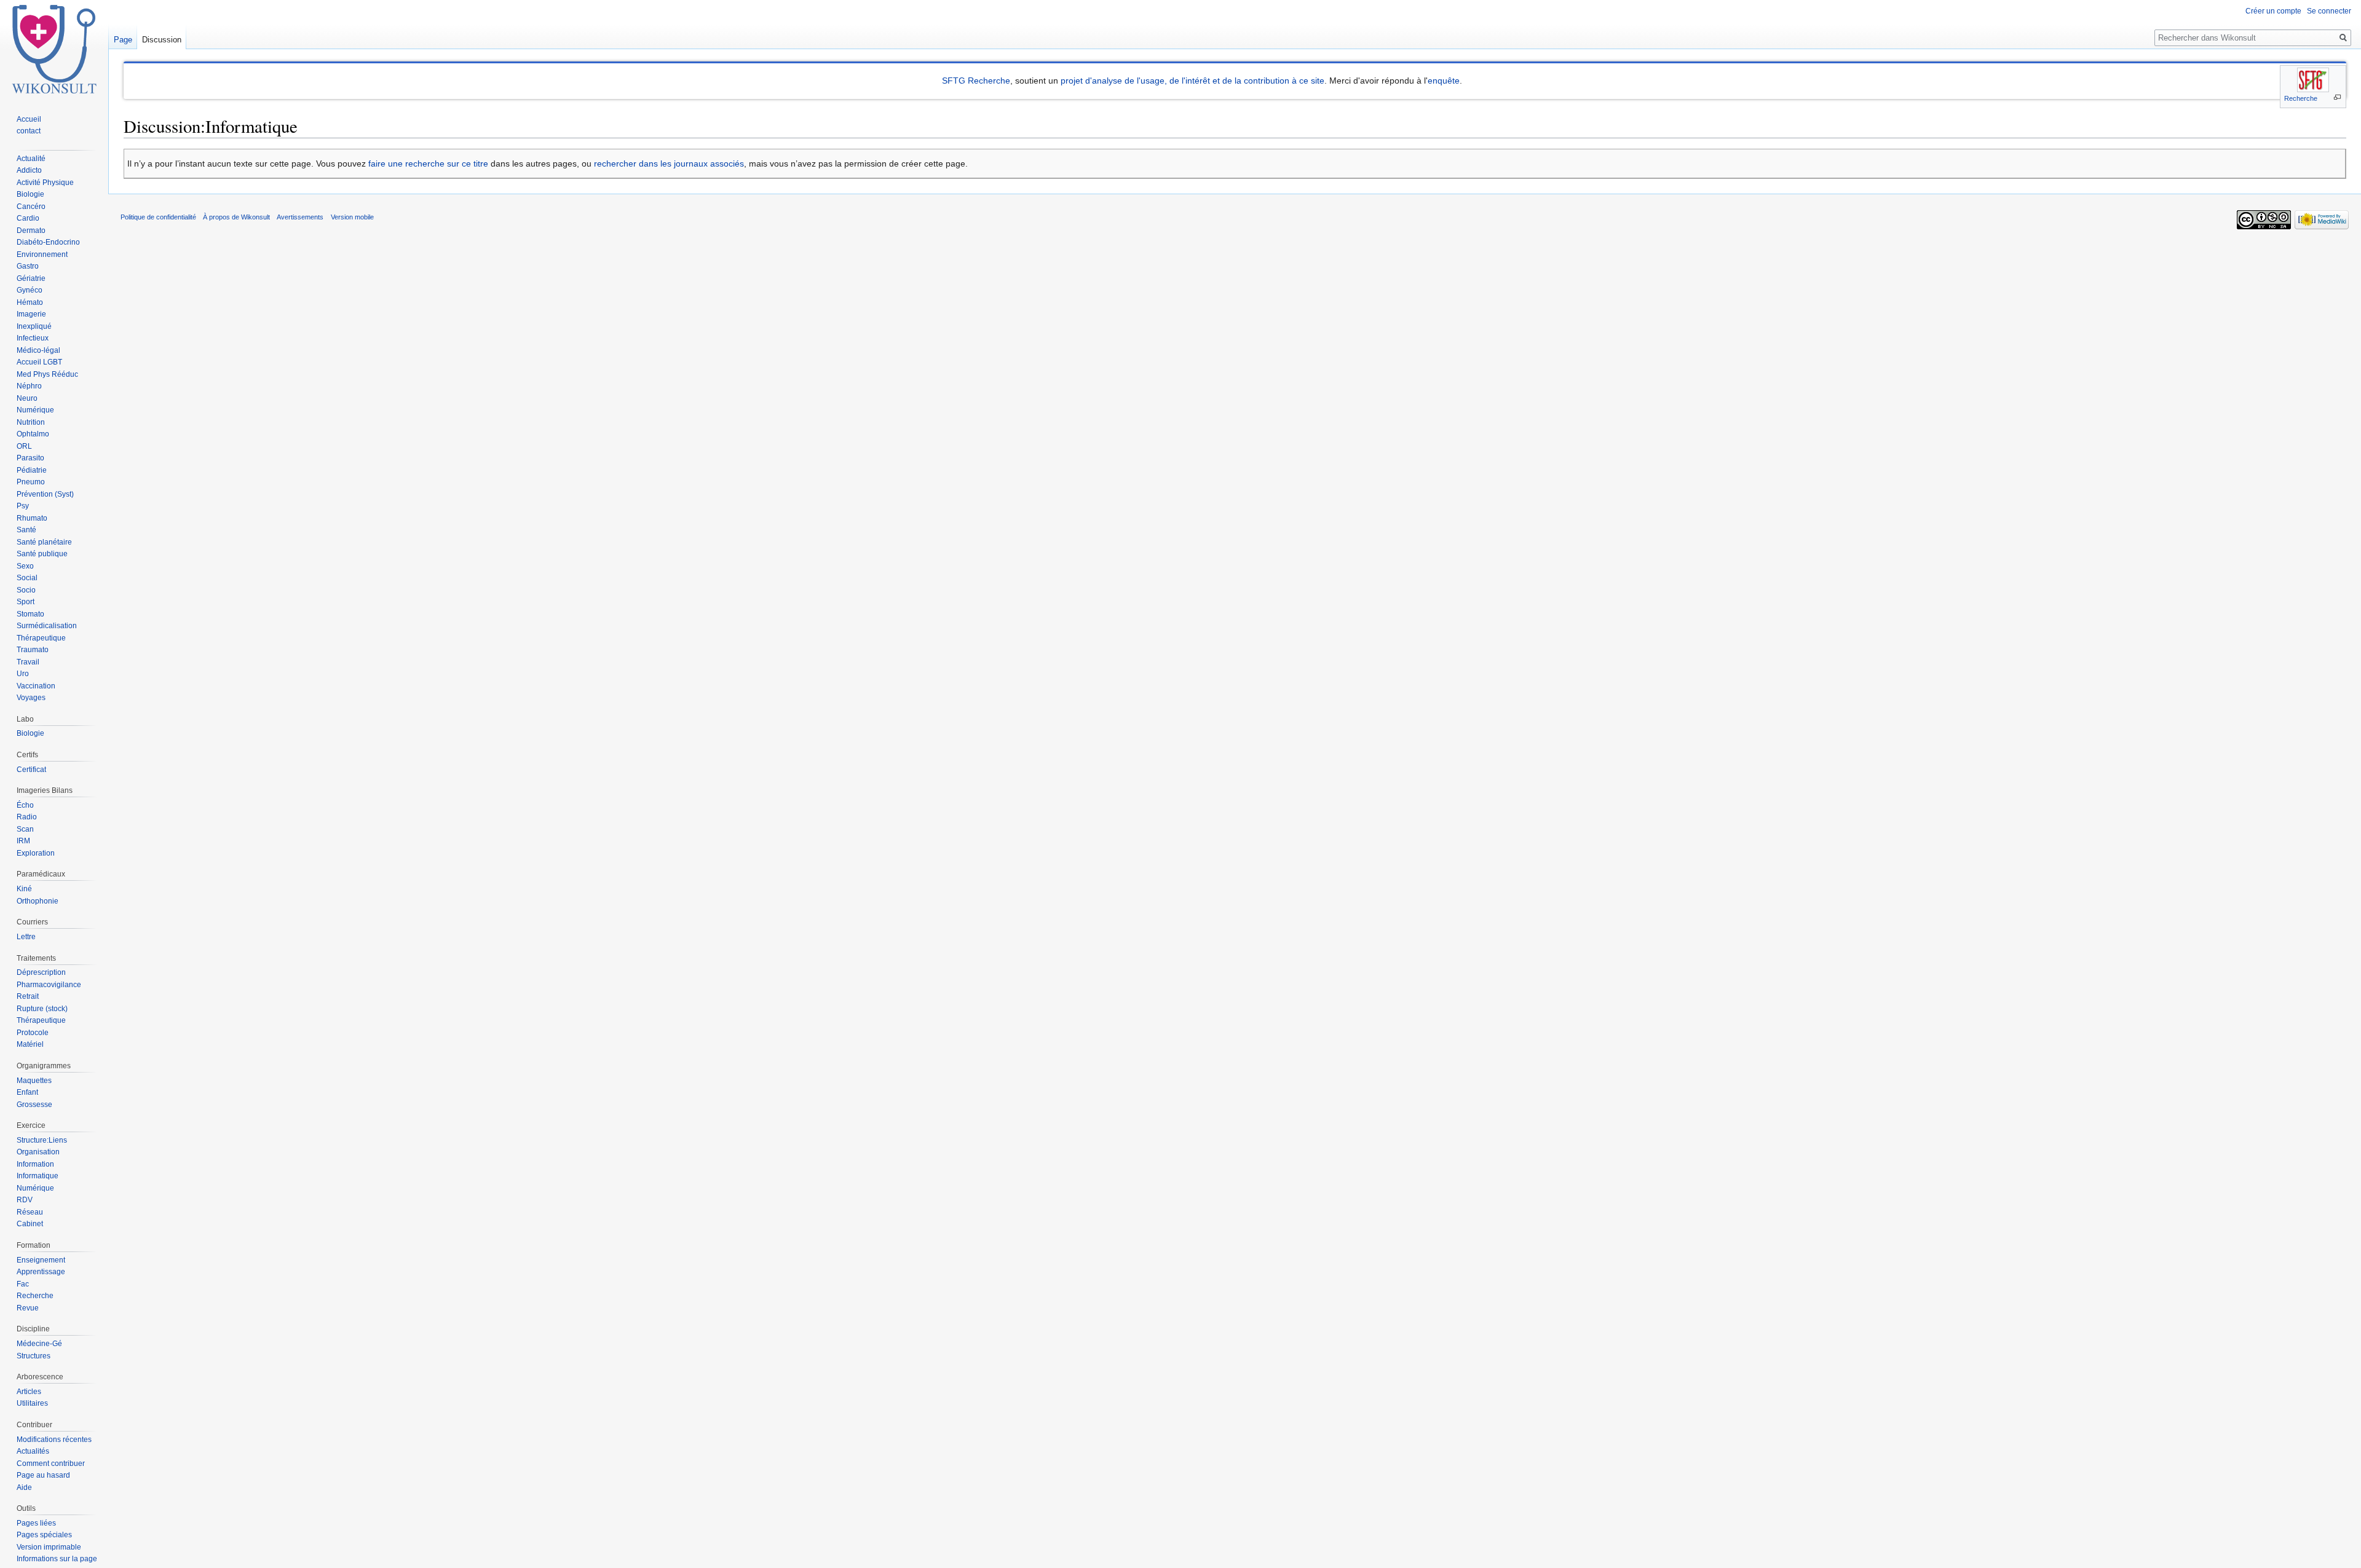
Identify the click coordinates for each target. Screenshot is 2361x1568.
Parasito (30, 458)
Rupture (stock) (42, 1009)
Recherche (2301, 98)
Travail (28, 662)
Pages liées (36, 1523)
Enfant (27, 1092)
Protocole (33, 1033)
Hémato (30, 302)
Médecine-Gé (39, 1344)
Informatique (38, 1176)
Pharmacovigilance (49, 985)
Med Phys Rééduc (47, 374)
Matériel (30, 1044)
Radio (27, 817)
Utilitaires (32, 1403)
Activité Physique (45, 183)
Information (35, 1164)
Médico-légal (38, 350)
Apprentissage (41, 1272)
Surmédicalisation (47, 626)
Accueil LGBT (39, 362)
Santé (26, 530)
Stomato (30, 614)
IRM (23, 841)
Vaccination (36, 686)
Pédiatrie (32, 470)
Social (27, 578)
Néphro (29, 386)
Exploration (36, 853)
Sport (26, 602)
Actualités (33, 1451)
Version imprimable (49, 1547)
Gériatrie (31, 278)
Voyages (31, 698)
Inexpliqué (34, 326)
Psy (23, 506)
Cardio (28, 218)
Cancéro (31, 207)
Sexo (25, 566)
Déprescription (41, 972)
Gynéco (30, 290)
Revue (28, 1308)
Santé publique (42, 554)
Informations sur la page (57, 1559)
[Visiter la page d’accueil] (54, 49)
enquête (1444, 81)
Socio (26, 590)
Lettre (26, 937)
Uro (23, 674)
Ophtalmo (33, 434)
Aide (24, 1487)
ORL (24, 446)
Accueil (29, 119)
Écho (25, 805)
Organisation (38, 1152)
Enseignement (41, 1260)
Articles (29, 1392)
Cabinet (30, 1224)
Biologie (30, 194)
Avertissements (300, 217)
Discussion (162, 40)
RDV (25, 1200)
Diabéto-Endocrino (48, 242)
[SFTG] (2313, 80)
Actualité (31, 159)
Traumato (33, 650)
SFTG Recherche (976, 81)
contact (29, 131)
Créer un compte (2273, 11)
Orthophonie (38, 901)
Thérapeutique (41, 638)
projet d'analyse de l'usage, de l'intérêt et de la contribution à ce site (1192, 81)
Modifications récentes (54, 1440)
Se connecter (2329, 11)
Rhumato (32, 518)
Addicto (29, 170)
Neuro (27, 398)
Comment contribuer (51, 1464)
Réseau (30, 1212)
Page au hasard (43, 1475)
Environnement (42, 254)
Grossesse (34, 1105)
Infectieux (33, 338)
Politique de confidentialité (158, 217)
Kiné (24, 889)
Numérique (35, 410)
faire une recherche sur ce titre (428, 163)
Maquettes (34, 1081)
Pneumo (31, 482)
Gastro (28, 266)
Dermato (31, 230)
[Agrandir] (2337, 97)
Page (123, 40)
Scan (25, 829)
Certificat (31, 770)
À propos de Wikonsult (236, 217)
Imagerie (31, 314)
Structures (34, 1356)
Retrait (28, 996)
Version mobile (352, 217)
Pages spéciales (44, 1535)
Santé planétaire (44, 542)
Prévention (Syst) (45, 494)
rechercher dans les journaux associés (669, 163)
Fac (23, 1284)
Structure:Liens (42, 1140)
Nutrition (31, 422)
